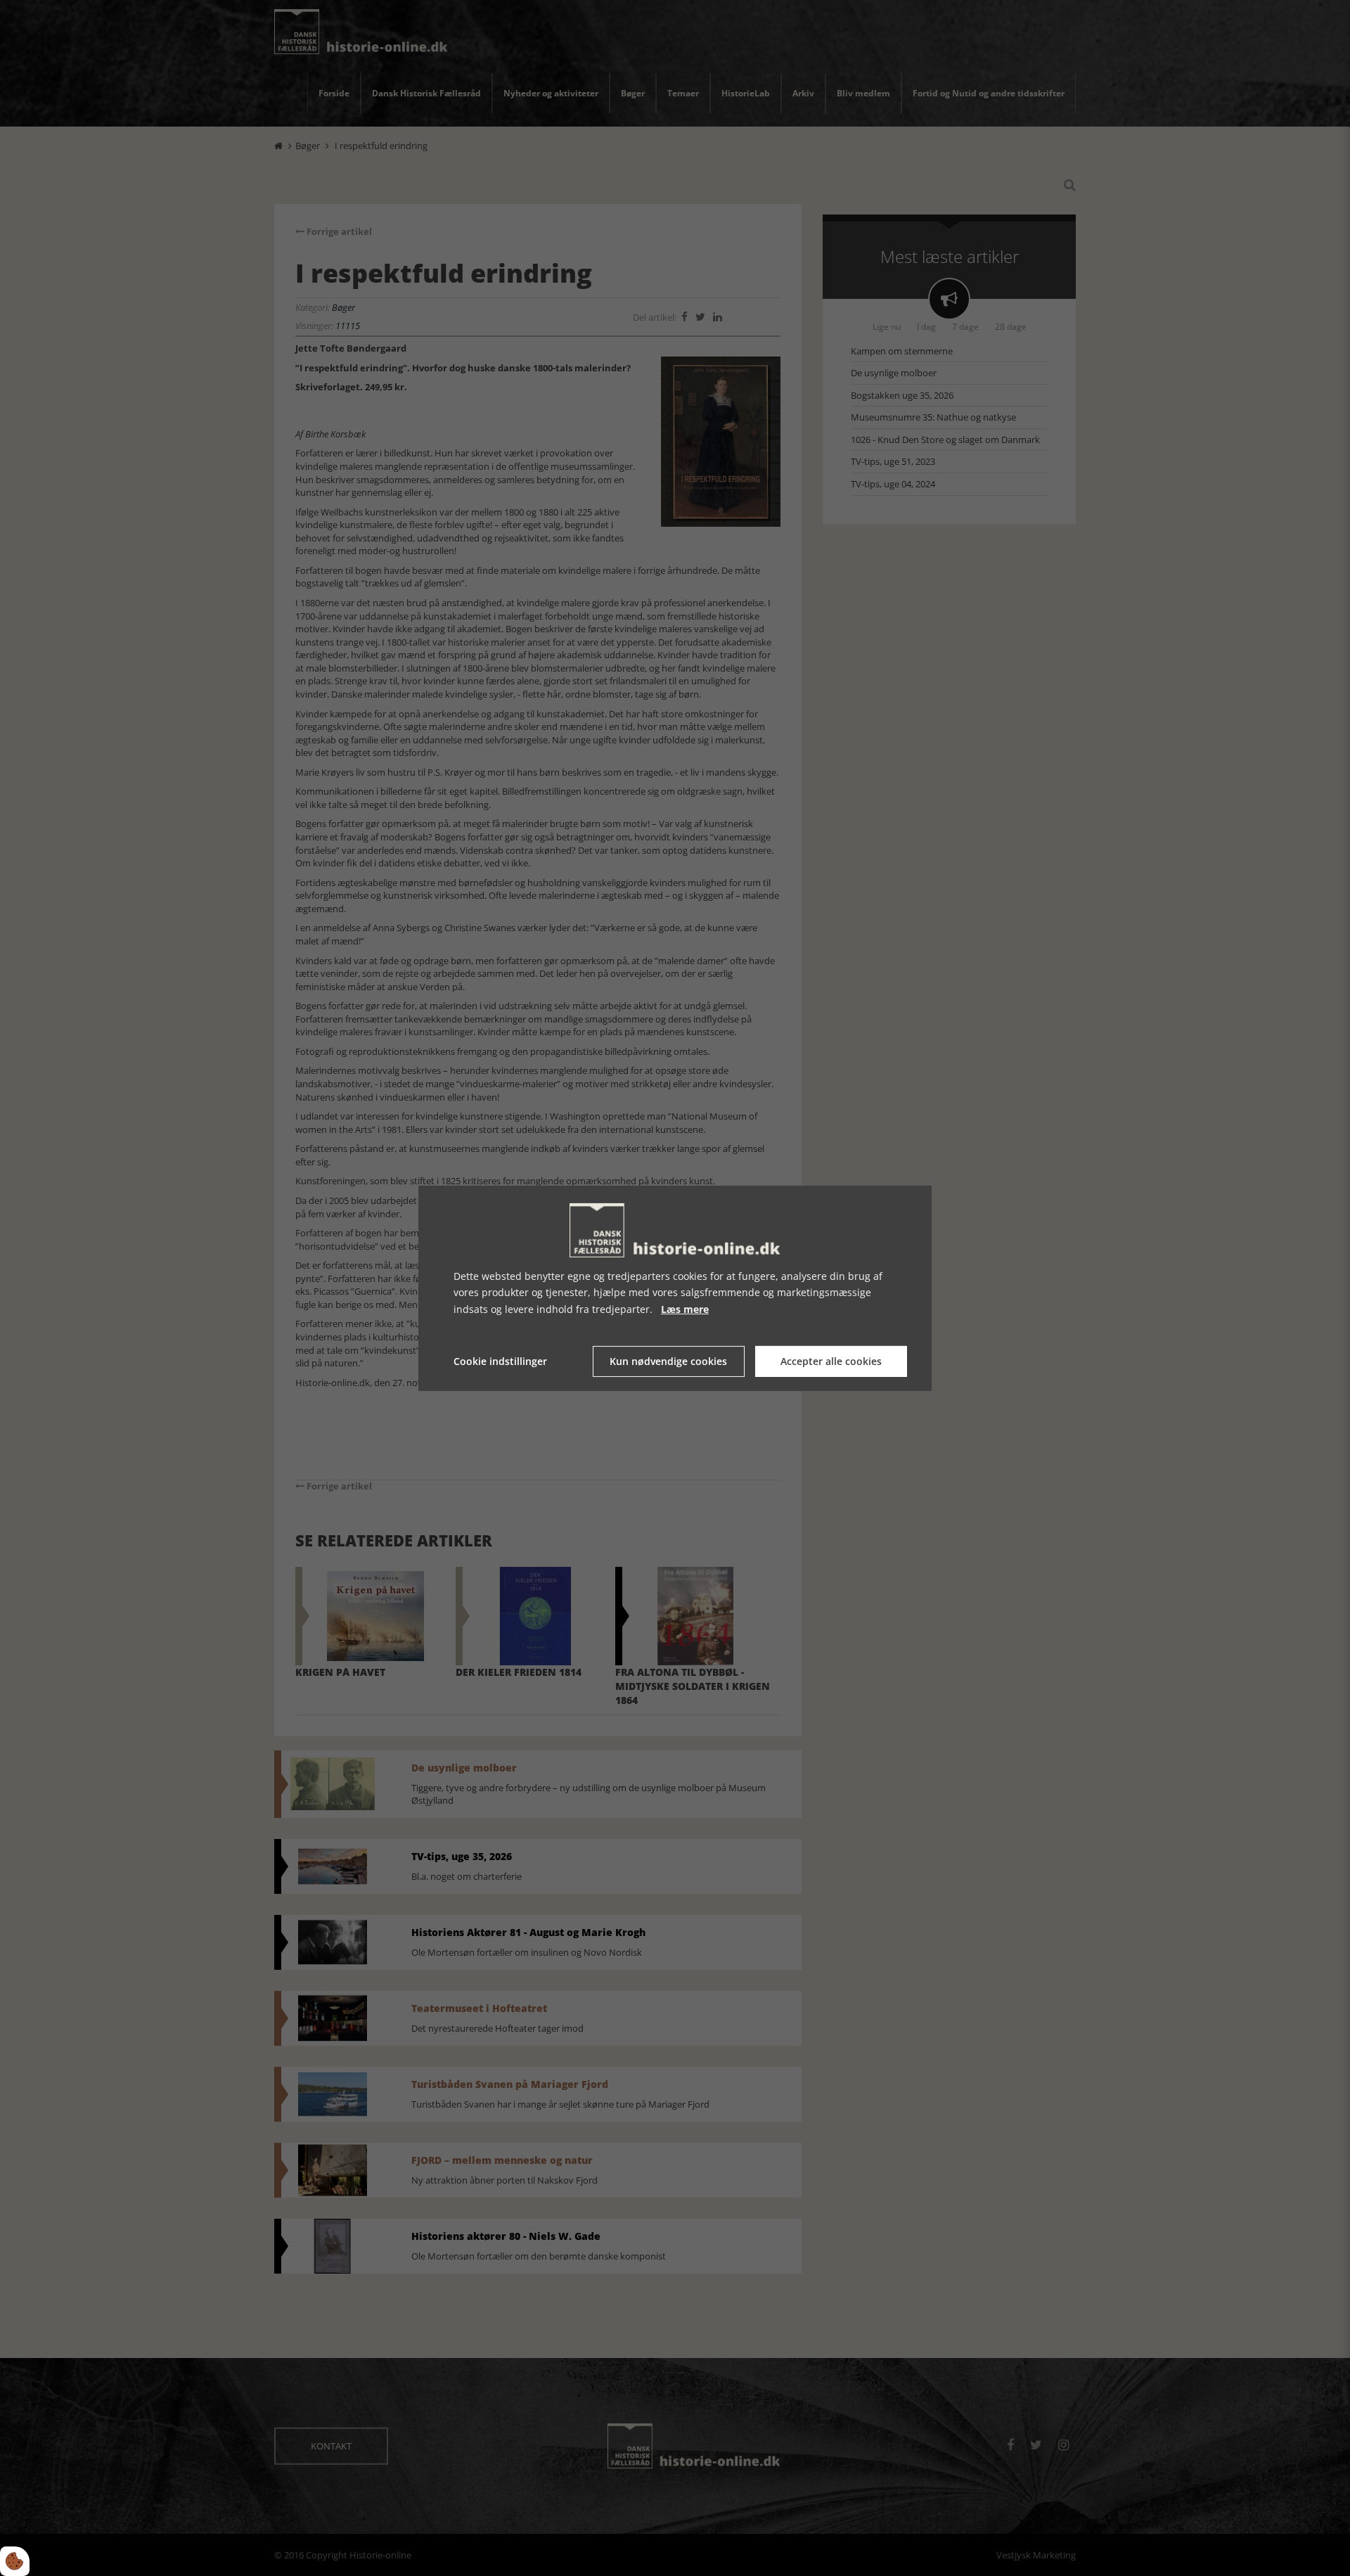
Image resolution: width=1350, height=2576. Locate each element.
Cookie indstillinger (500, 1361)
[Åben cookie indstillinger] (15, 2561)
